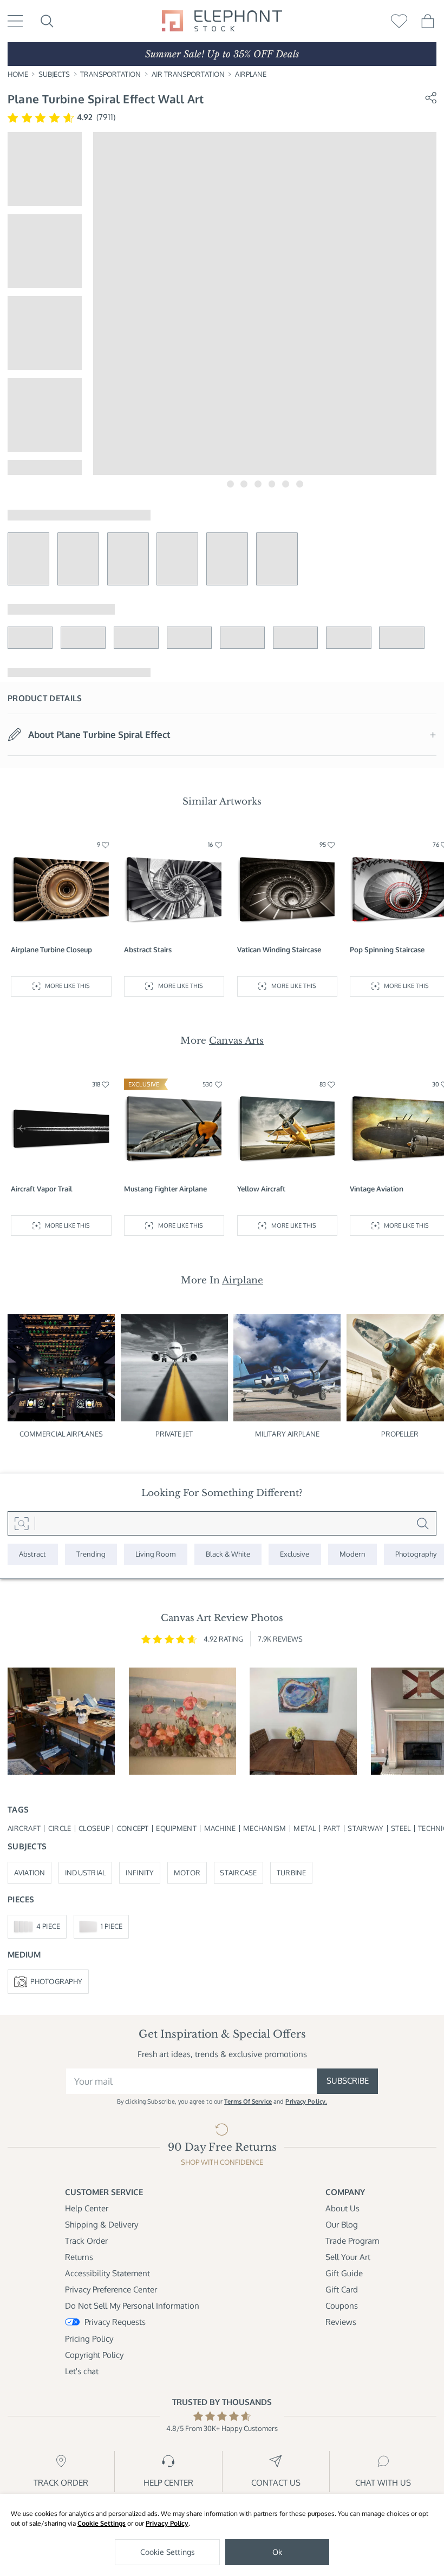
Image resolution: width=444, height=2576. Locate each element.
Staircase (238, 1873)
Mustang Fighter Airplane (165, 1189)
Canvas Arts (236, 1040)
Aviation (30, 1873)
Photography (56, 1981)
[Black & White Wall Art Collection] (228, 1554)
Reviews (341, 2322)
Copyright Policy (94, 2355)
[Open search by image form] (21, 1523)
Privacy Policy (167, 2523)
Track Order (86, 2241)
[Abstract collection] (33, 1554)
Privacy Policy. (306, 2101)
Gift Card (342, 2290)
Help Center (87, 2208)
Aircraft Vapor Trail (41, 1189)
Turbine (292, 1873)
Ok (277, 2552)
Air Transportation (188, 74)
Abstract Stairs (148, 950)
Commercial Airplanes (61, 1434)
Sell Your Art (348, 2257)
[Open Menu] (15, 21)
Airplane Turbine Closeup (51, 950)
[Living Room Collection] (156, 1554)
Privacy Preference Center (111, 2290)
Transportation (110, 74)
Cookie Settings (102, 2523)
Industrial (86, 1873)
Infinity (140, 1873)
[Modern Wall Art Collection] (353, 1554)
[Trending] (91, 1554)
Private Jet (174, 1434)
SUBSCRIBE (348, 2081)
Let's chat (82, 2371)
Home (18, 74)
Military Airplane (287, 1434)
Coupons (342, 2306)
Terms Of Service (248, 2101)
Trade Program (352, 2241)
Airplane (251, 74)
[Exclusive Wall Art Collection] (295, 1554)
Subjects (54, 74)
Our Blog (342, 2225)
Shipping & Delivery (102, 2225)
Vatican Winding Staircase (279, 950)
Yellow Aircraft (261, 1189)
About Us (342, 2208)
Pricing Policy (89, 2339)
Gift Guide (344, 2273)
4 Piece (48, 1926)
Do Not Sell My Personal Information (132, 2306)
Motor (187, 1873)
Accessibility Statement (107, 2273)
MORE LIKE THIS (67, 986)
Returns (79, 2257)
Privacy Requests (115, 2322)
